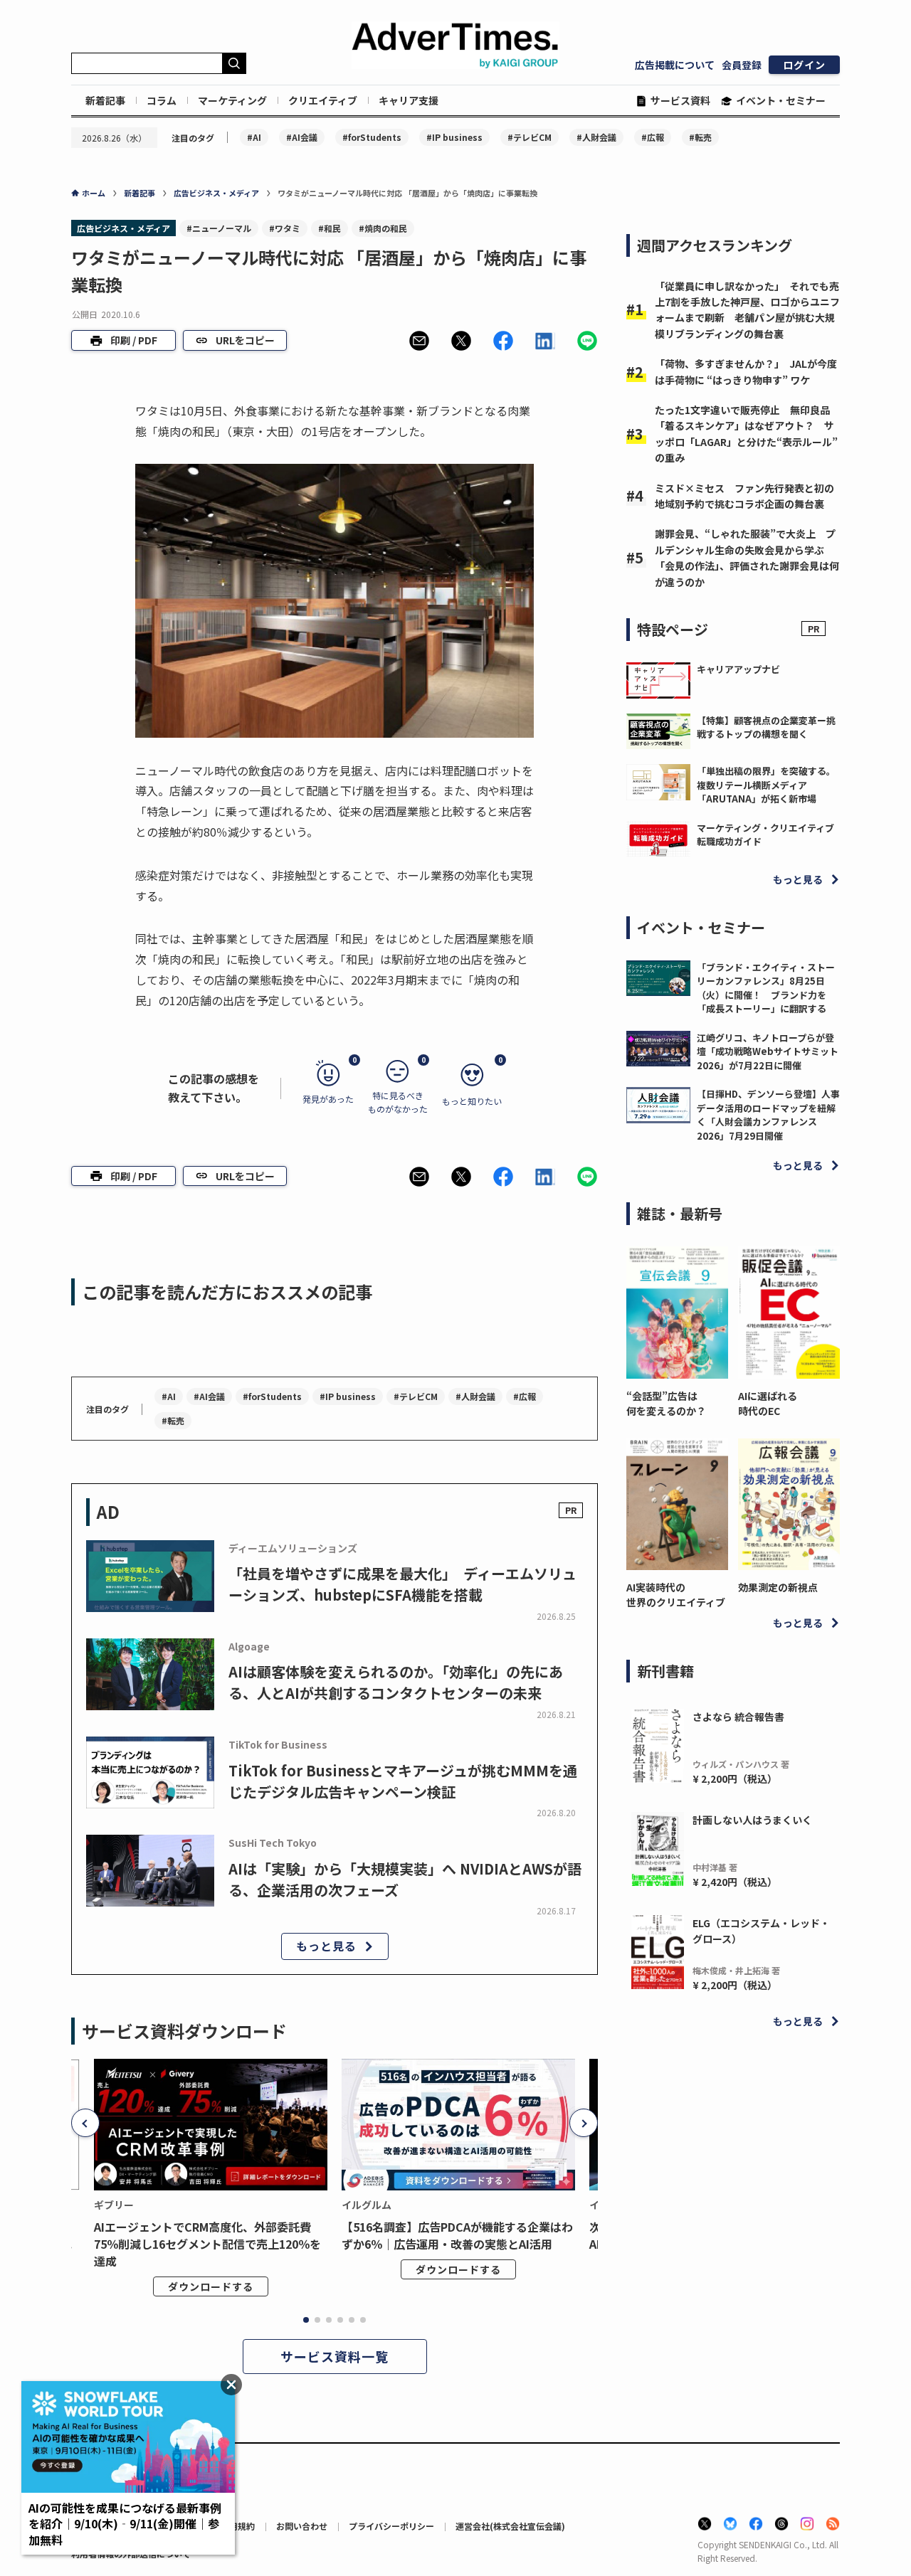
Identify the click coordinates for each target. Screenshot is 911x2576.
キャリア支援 (409, 100)
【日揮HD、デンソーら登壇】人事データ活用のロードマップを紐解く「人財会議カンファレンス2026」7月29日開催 (768, 1115)
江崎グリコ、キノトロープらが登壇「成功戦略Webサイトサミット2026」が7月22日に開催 (768, 1051)
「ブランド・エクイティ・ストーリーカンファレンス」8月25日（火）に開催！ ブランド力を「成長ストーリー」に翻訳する (766, 988)
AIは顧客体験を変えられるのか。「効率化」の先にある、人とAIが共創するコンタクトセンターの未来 (396, 1682)
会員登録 (742, 65)
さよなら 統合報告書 (738, 1717)
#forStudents (372, 137)
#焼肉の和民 (383, 228)
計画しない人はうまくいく (752, 1820)
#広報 (653, 137)
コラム (162, 100)
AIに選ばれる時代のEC (768, 1403)
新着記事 (105, 100)
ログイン (804, 65)
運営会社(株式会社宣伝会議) (510, 2526)
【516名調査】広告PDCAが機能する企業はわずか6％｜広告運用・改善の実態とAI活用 (457, 2235)
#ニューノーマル (219, 228)
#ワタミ (285, 228)
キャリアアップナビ (738, 669)
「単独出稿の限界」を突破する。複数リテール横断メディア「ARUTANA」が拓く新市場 (766, 785)
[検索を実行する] (234, 63)
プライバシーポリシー (391, 2526)
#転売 (700, 137)
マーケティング (232, 100)
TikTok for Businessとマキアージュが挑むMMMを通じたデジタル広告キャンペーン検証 (403, 1781)
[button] (419, 341)
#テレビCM (530, 137)
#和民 (330, 228)
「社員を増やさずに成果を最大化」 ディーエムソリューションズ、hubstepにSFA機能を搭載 (402, 1584)
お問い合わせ (302, 2526)
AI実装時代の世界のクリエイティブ (676, 1595)
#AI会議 (302, 137)
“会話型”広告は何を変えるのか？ (666, 1403)
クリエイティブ (323, 100)
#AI (254, 137)
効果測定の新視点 (778, 1587)
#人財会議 (596, 137)
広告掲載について (675, 65)
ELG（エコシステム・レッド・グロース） (761, 1931)
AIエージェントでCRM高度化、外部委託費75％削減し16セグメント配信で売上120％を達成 (207, 2244)
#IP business (454, 137)
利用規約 (238, 2526)
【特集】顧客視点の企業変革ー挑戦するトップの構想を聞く (766, 727)
